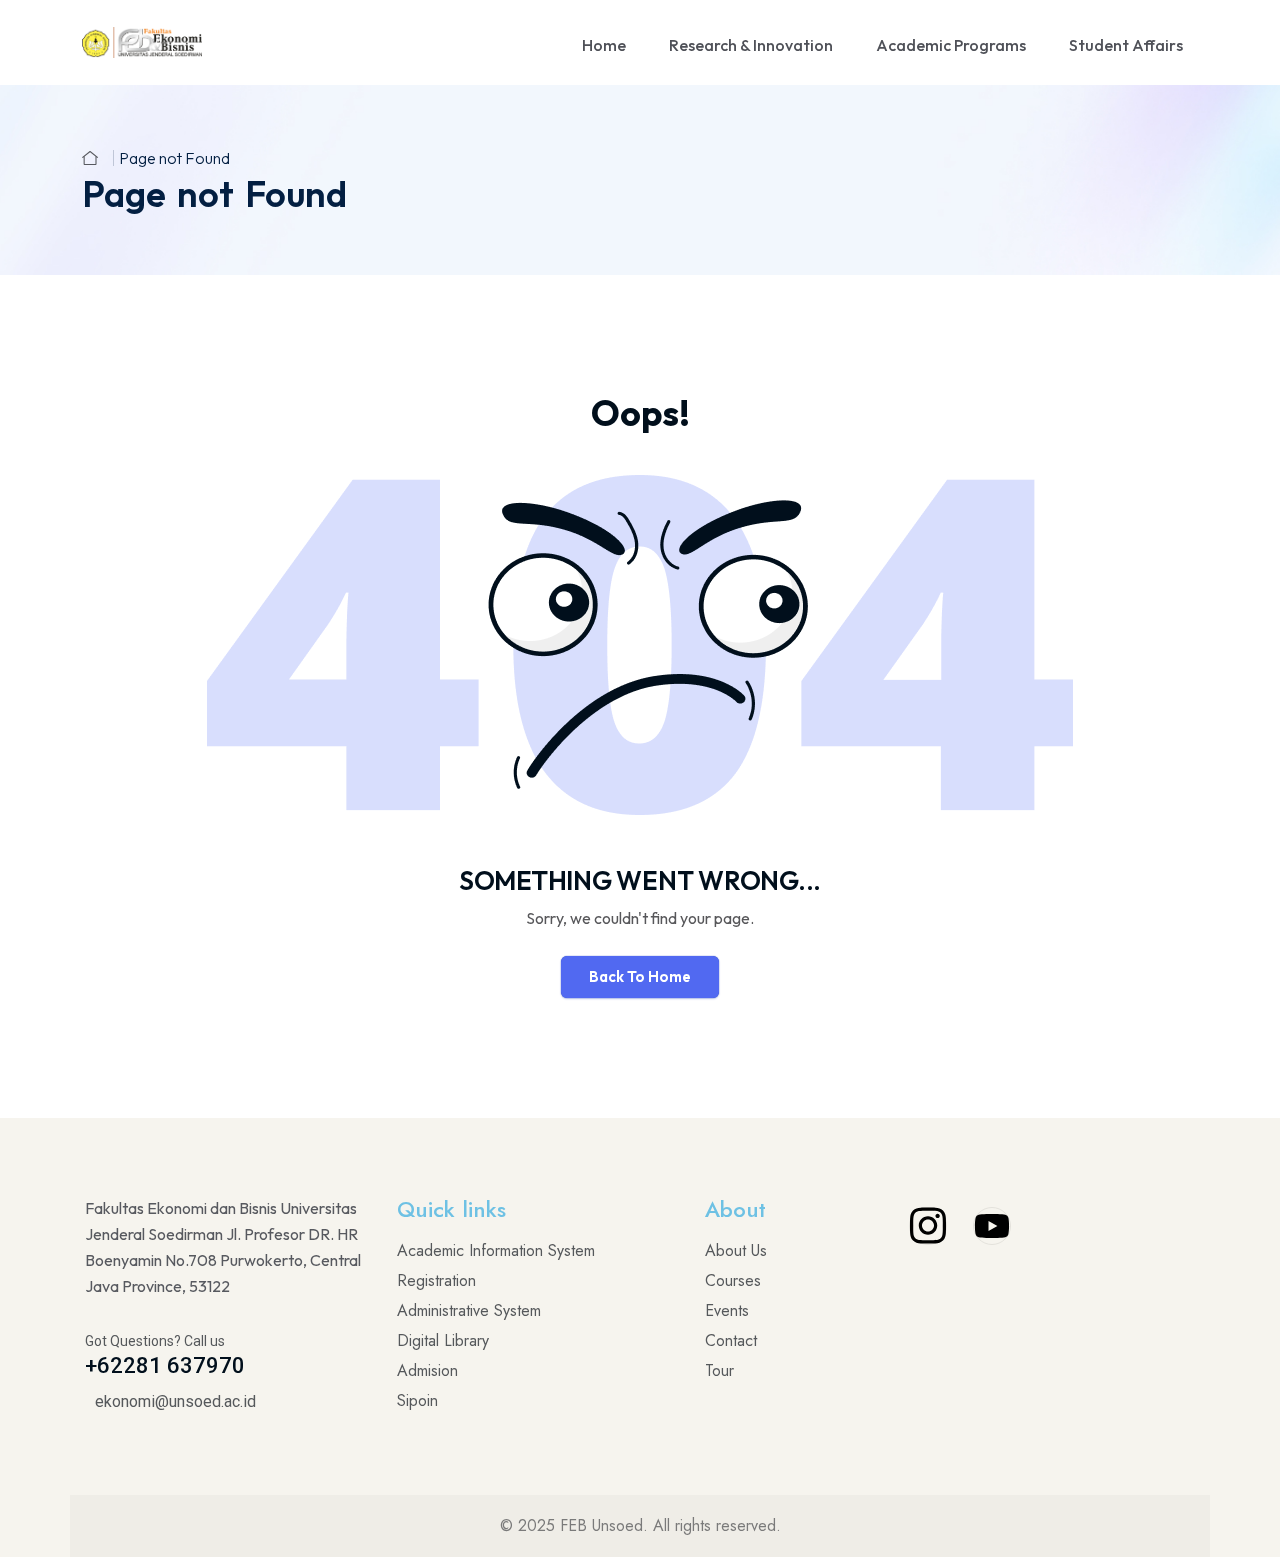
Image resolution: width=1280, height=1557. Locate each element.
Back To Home (640, 976)
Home (604, 45)
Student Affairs (1126, 45)
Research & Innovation (751, 45)
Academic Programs (951, 45)
